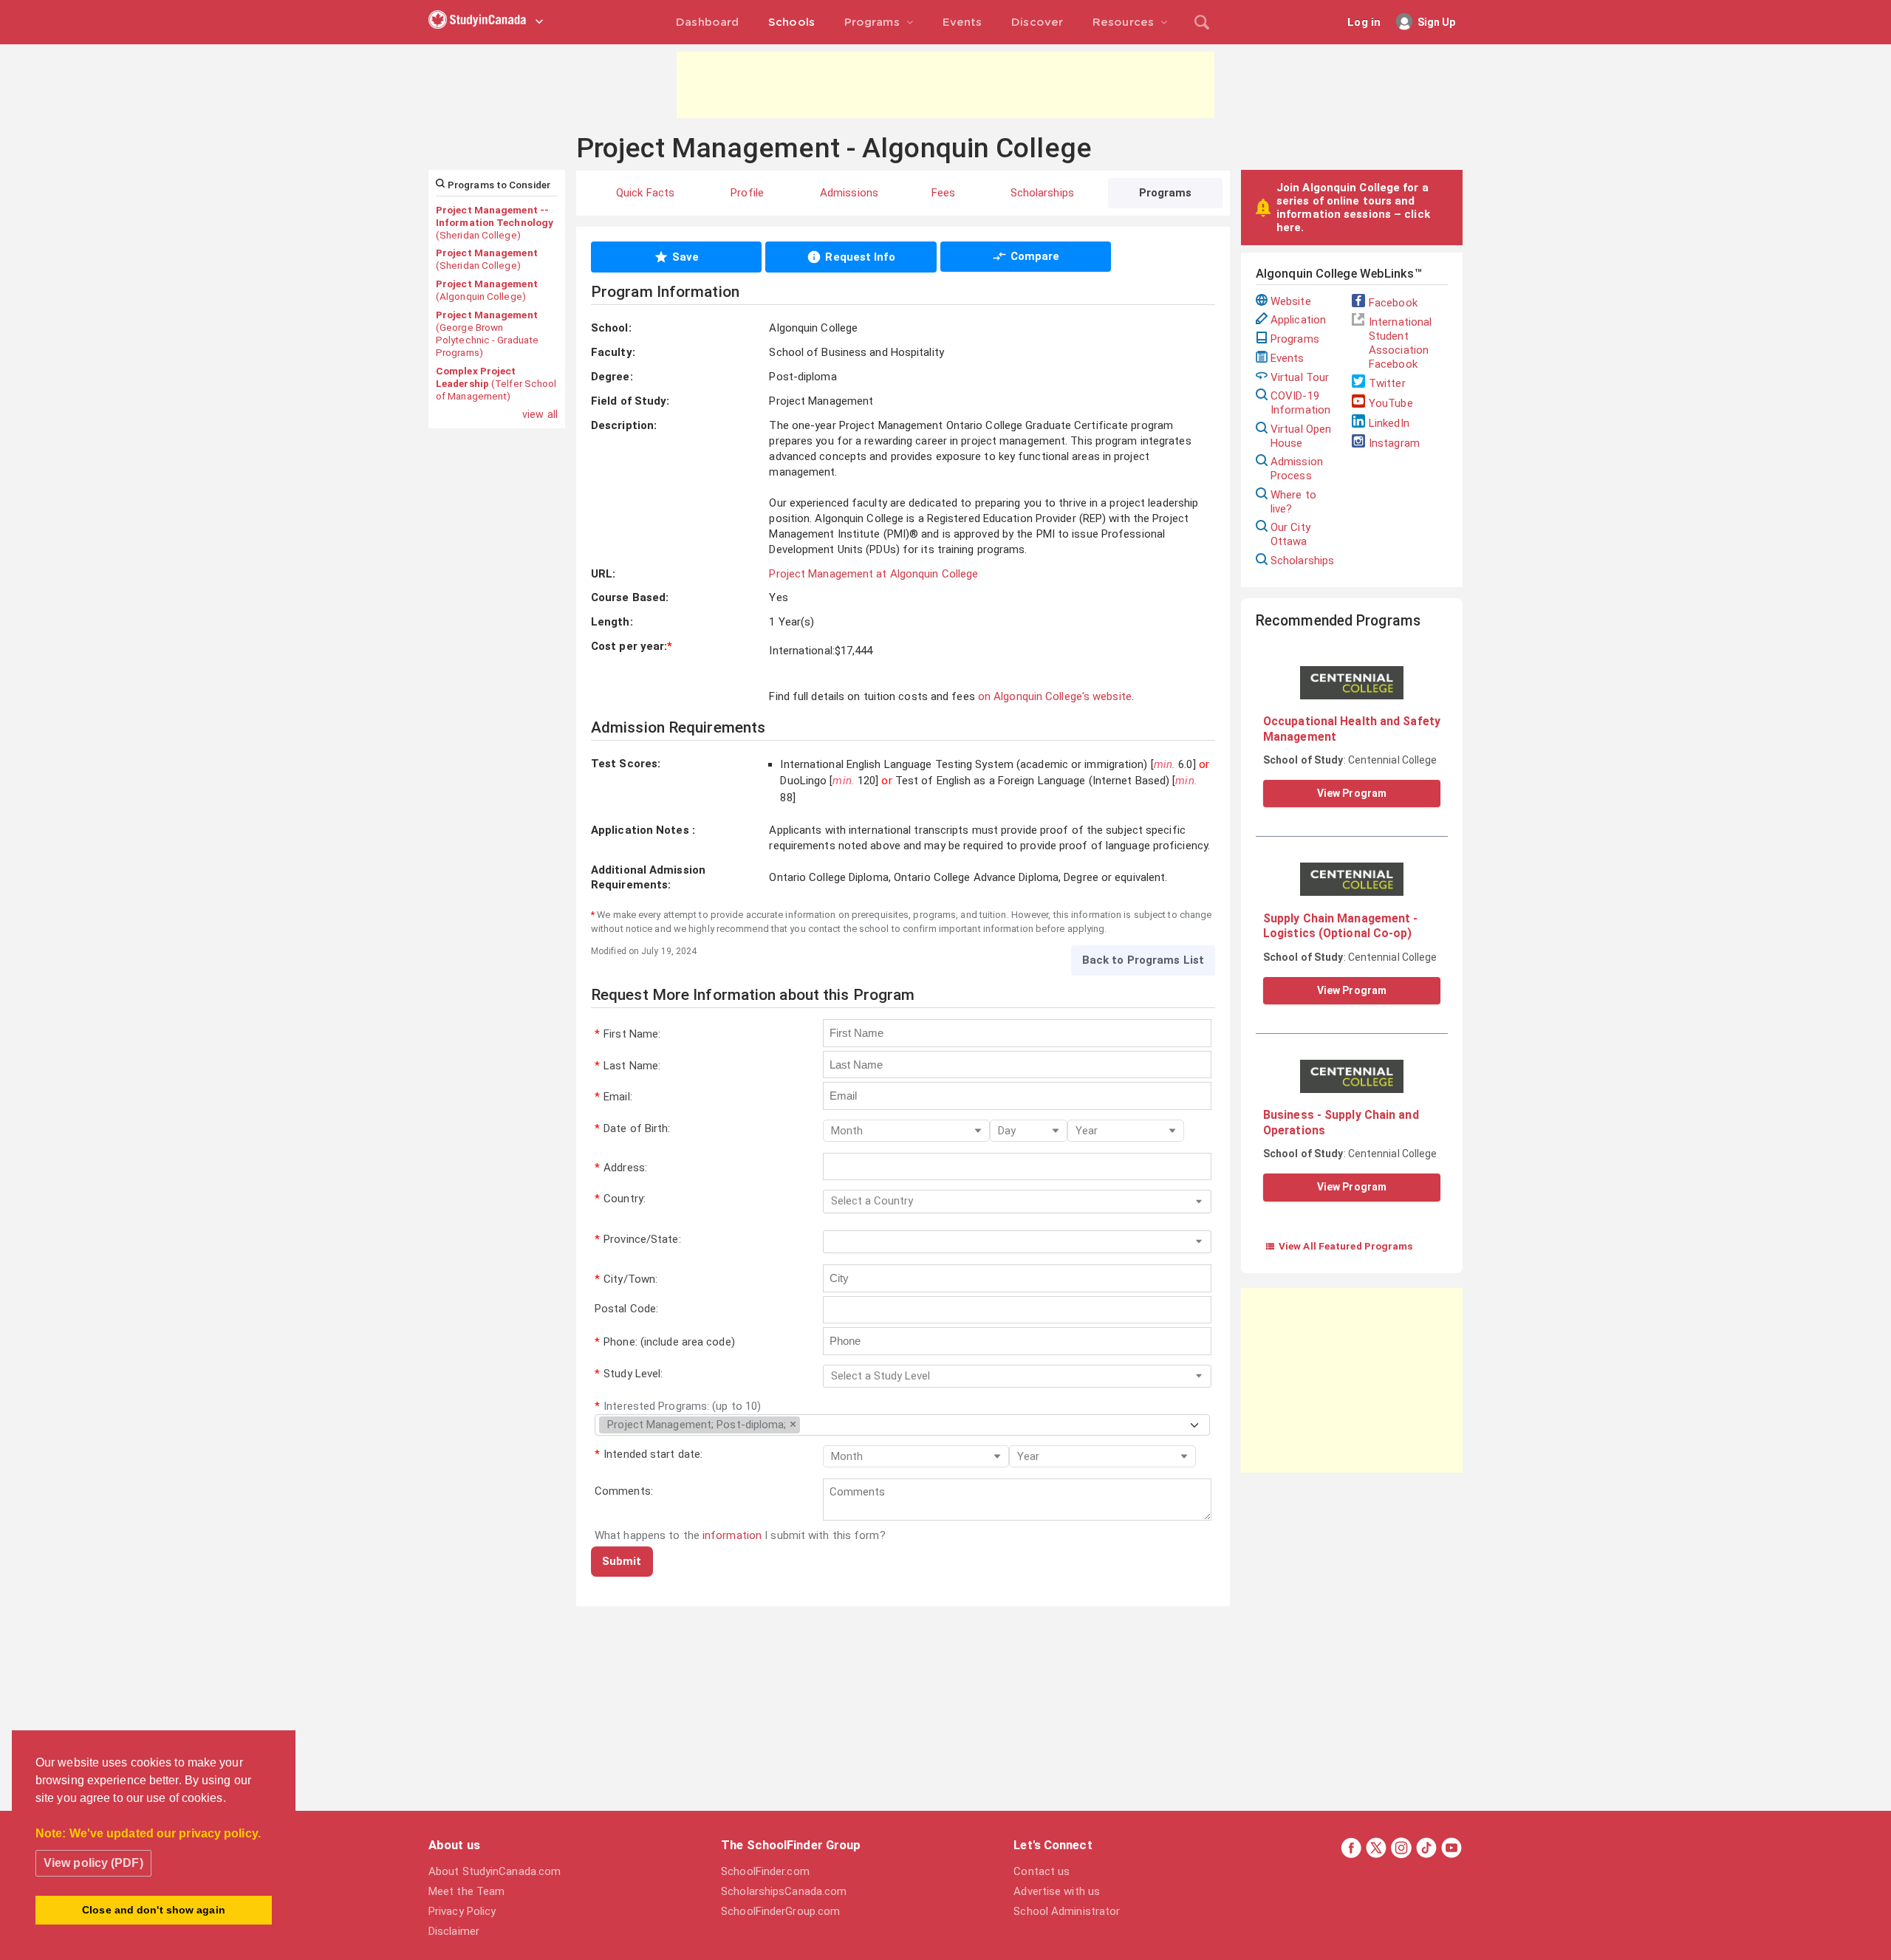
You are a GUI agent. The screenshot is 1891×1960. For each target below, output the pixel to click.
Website (1291, 301)
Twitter (1387, 383)
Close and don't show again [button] (154, 1910)
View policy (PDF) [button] (93, 1863)
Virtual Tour (1300, 377)
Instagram (1394, 443)
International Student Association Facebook (1400, 343)
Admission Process (1297, 469)
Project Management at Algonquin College (873, 574)
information (732, 1535)
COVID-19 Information (1300, 403)
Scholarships (1302, 561)
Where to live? (1293, 502)
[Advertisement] (945, 85)
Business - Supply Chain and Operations (1341, 1122)
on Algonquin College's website (1055, 696)
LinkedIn (1389, 423)
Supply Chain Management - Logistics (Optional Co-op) (1341, 926)
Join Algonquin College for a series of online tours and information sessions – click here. (1353, 208)
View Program (1352, 793)
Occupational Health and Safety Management (1352, 729)
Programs (1295, 339)
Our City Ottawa (1290, 534)
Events (1288, 358)
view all (540, 414)
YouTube (1391, 403)
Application (1298, 320)
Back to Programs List (1143, 960)
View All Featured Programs (1339, 1246)
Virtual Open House (1301, 436)
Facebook (1393, 303)
